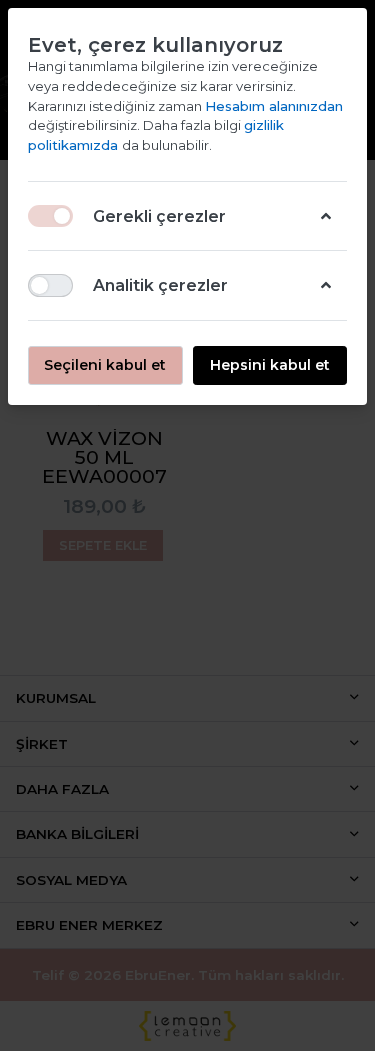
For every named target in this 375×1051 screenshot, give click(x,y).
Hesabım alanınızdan (274, 106)
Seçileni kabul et (105, 365)
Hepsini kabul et (270, 365)
